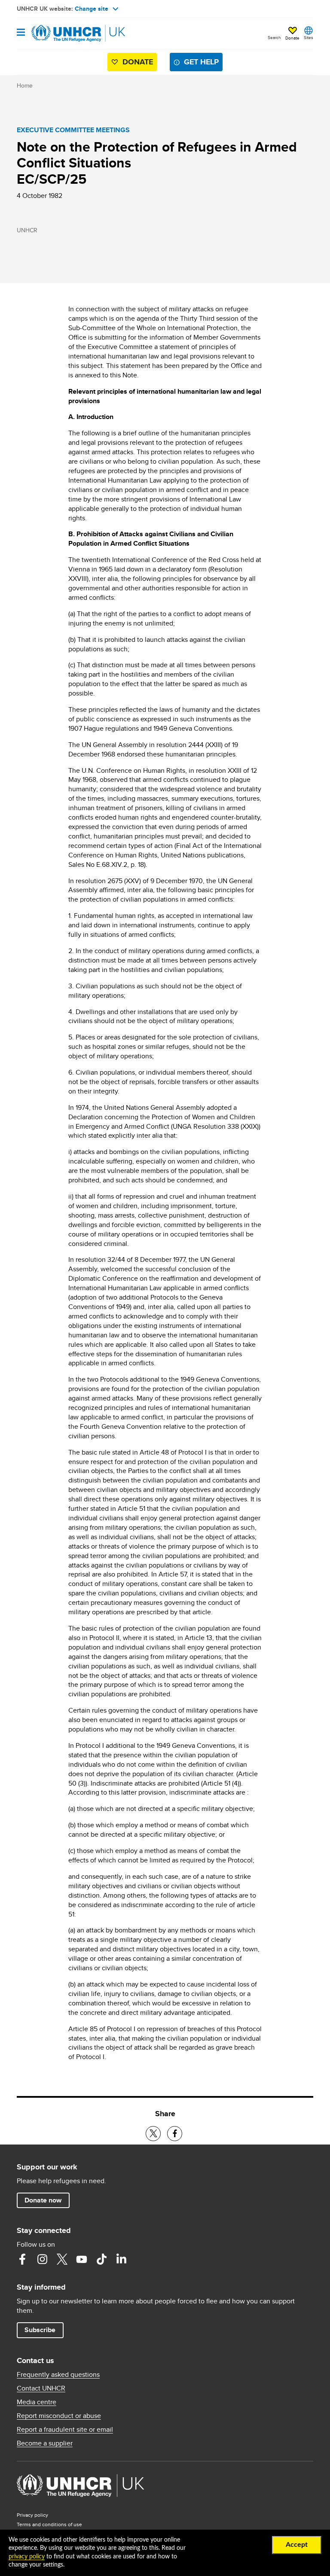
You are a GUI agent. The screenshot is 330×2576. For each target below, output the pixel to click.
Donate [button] (292, 38)
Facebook (22, 2259)
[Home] (61, 33)
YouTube (82, 2259)
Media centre (37, 2402)
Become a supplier (45, 2443)
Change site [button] (92, 9)
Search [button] (274, 37)
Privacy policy (32, 2515)
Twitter (62, 2259)
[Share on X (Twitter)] (153, 2134)
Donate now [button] (43, 2200)
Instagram (42, 2259)
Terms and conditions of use (49, 2524)
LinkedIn (121, 2259)
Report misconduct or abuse (59, 2416)
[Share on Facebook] (175, 2134)
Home (25, 85)
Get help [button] (201, 62)
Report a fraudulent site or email (65, 2430)
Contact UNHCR (41, 2388)
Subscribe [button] (40, 2330)
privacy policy (27, 2557)
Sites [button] (309, 37)
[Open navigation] (21, 33)
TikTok (101, 2259)
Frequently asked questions (58, 2375)
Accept (297, 2545)
